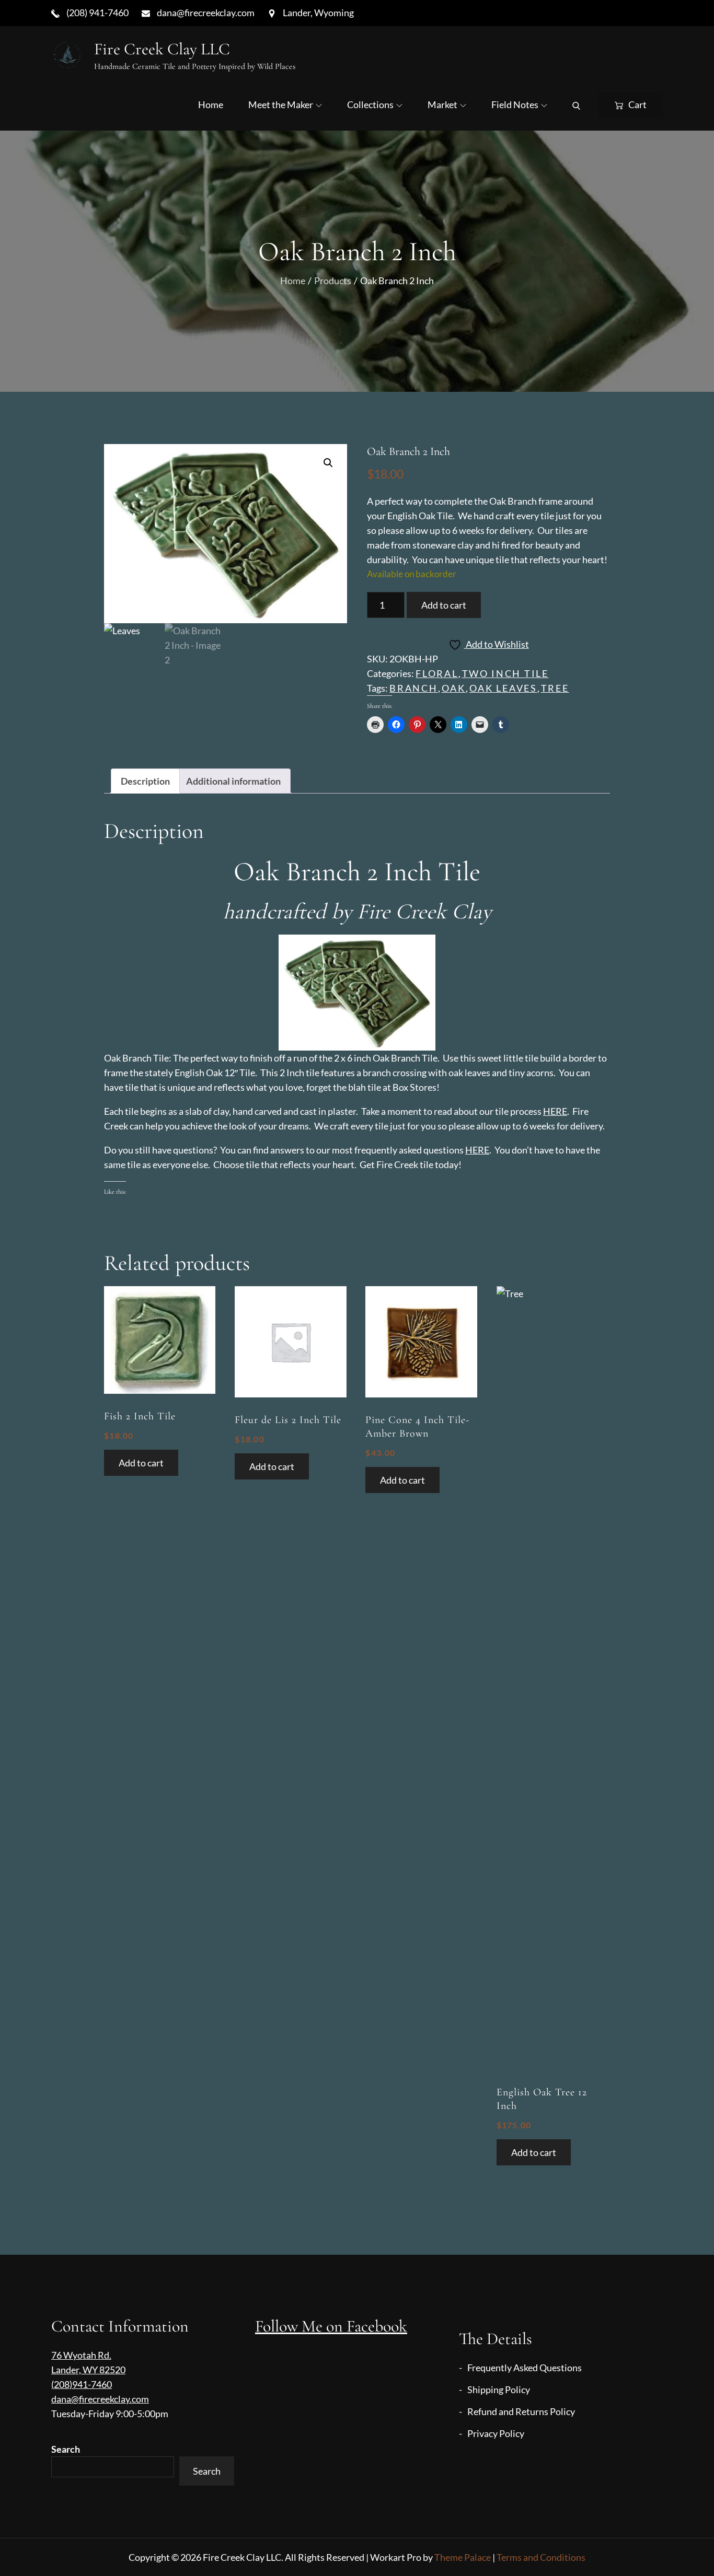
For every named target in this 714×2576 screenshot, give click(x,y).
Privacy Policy (496, 2433)
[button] (328, 463)
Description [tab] (145, 781)
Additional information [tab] (233, 781)
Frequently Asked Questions (525, 2368)
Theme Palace (463, 2557)
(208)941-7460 (82, 2384)
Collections (370, 104)
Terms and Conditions (541, 2557)
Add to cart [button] (141, 1463)
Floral (437, 673)
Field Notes (515, 104)
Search (66, 2449)
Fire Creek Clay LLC (162, 49)
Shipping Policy (499, 2389)
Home (211, 104)
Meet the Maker (281, 104)
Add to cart (444, 605)
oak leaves (503, 688)
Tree (555, 688)
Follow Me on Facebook (331, 2326)
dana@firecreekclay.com (100, 2399)
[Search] (576, 104)
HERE (555, 1111)
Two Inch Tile (505, 673)
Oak (454, 688)
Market (442, 104)
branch (413, 688)
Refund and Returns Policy (521, 2411)
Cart (637, 104)
